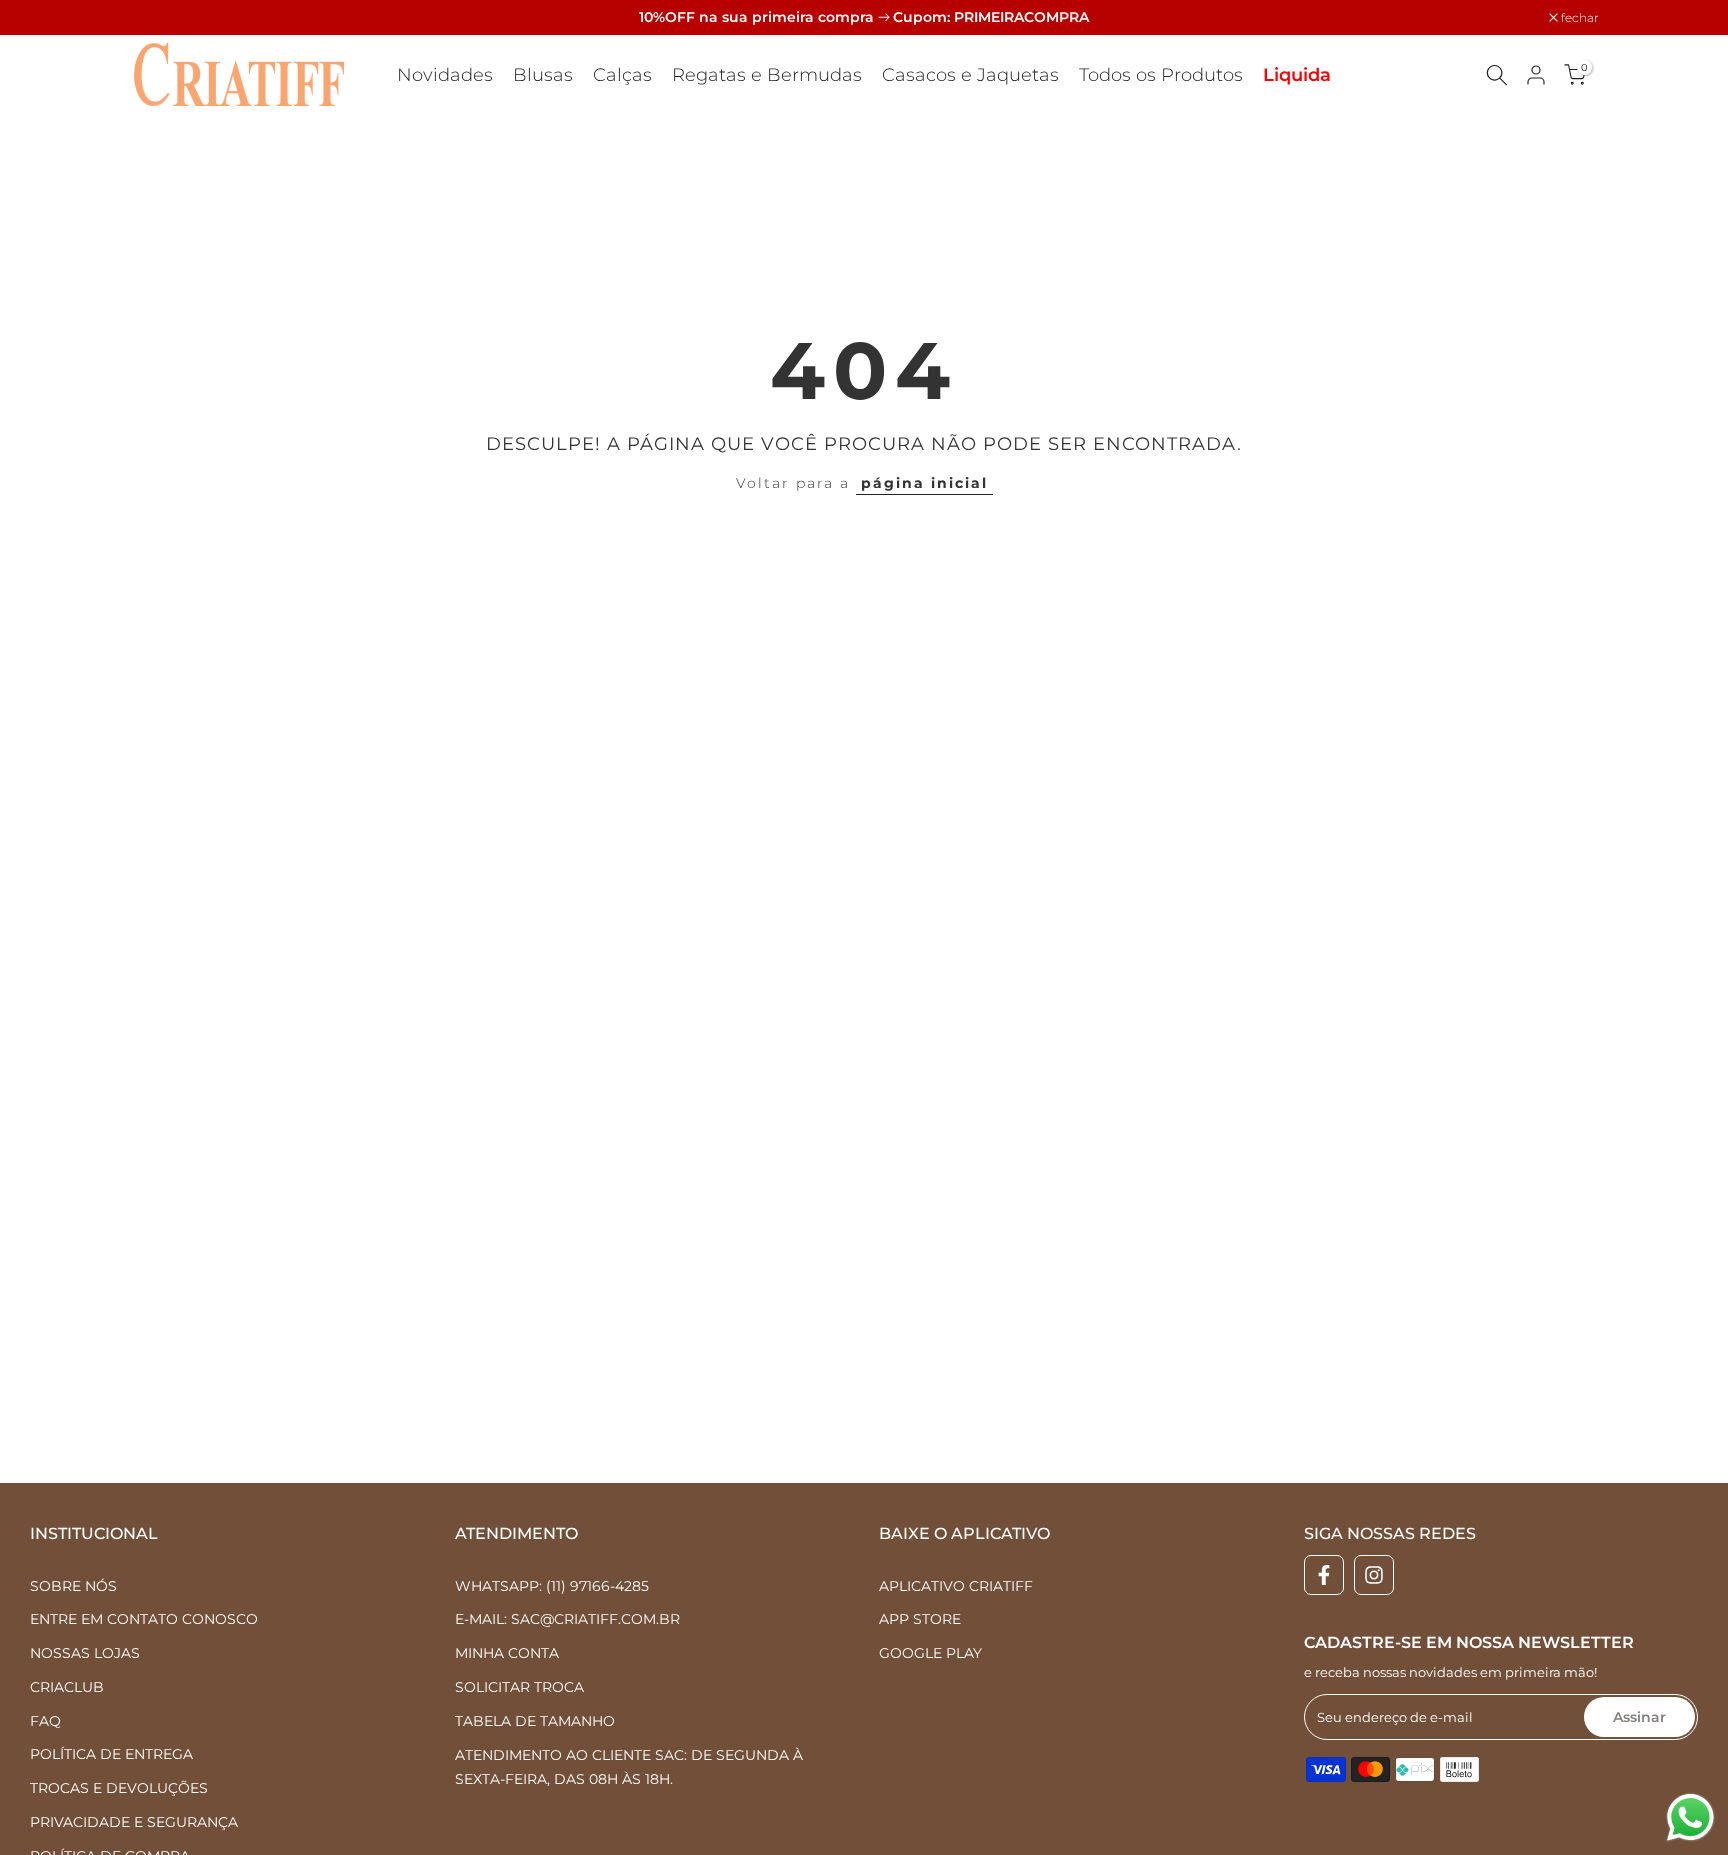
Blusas (543, 75)
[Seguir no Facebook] (1324, 1575)
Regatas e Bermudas (767, 75)
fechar (158, 18)
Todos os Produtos (1161, 75)
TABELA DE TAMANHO (535, 1721)
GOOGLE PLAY (930, 1653)
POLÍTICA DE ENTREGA (111, 1754)
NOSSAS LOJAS (85, 1653)
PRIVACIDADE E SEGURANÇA (134, 1822)
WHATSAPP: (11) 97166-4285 (552, 1586)
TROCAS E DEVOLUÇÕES (119, 1788)
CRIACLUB (67, 1687)
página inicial (924, 483)
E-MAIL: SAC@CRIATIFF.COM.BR (567, 1619)
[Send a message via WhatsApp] (1690, 1817)
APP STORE (920, 1619)
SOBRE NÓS (73, 1586)
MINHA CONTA (507, 1653)
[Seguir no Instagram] (1374, 1575)
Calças (622, 75)
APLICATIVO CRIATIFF (956, 1586)
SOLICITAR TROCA (519, 1687)
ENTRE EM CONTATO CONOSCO (144, 1619)
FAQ (45, 1721)
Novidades (445, 75)
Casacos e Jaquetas (970, 75)
